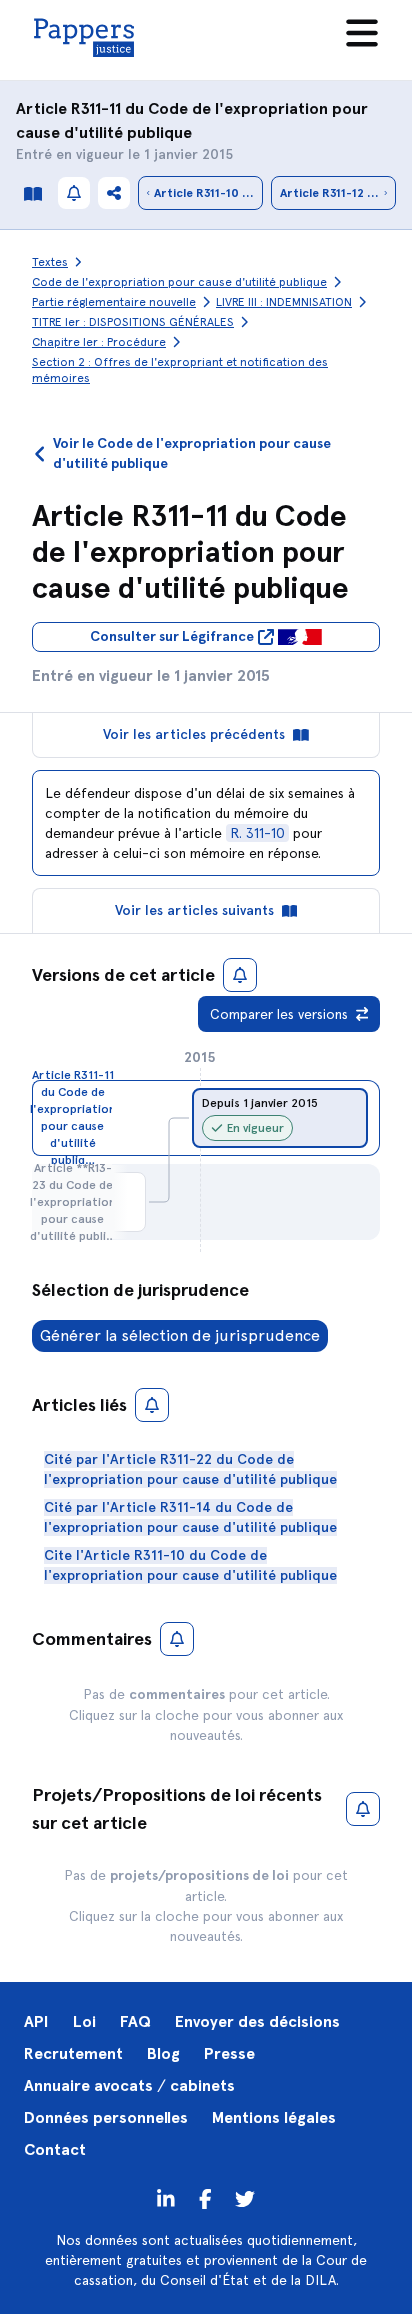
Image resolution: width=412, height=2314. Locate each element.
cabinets (202, 2085)
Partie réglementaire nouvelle (114, 302)
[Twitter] (205, 2198)
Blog (163, 2053)
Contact (55, 2149)
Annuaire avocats (88, 2085)
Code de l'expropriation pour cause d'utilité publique (179, 282)
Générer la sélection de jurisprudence (180, 1335)
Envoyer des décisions (257, 2021)
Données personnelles (106, 2117)
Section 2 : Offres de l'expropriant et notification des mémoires (180, 370)
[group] (280, 1118)
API (36, 2021)
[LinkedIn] (166, 2198)
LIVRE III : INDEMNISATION (284, 302)
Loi (84, 2021)
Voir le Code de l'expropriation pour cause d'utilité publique (192, 453)
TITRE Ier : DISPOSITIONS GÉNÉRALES (133, 322)
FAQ (135, 2021)
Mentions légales (274, 2117)
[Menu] (362, 33)
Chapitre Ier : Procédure (99, 342)
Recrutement (73, 2053)
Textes (50, 262)
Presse (229, 2053)
